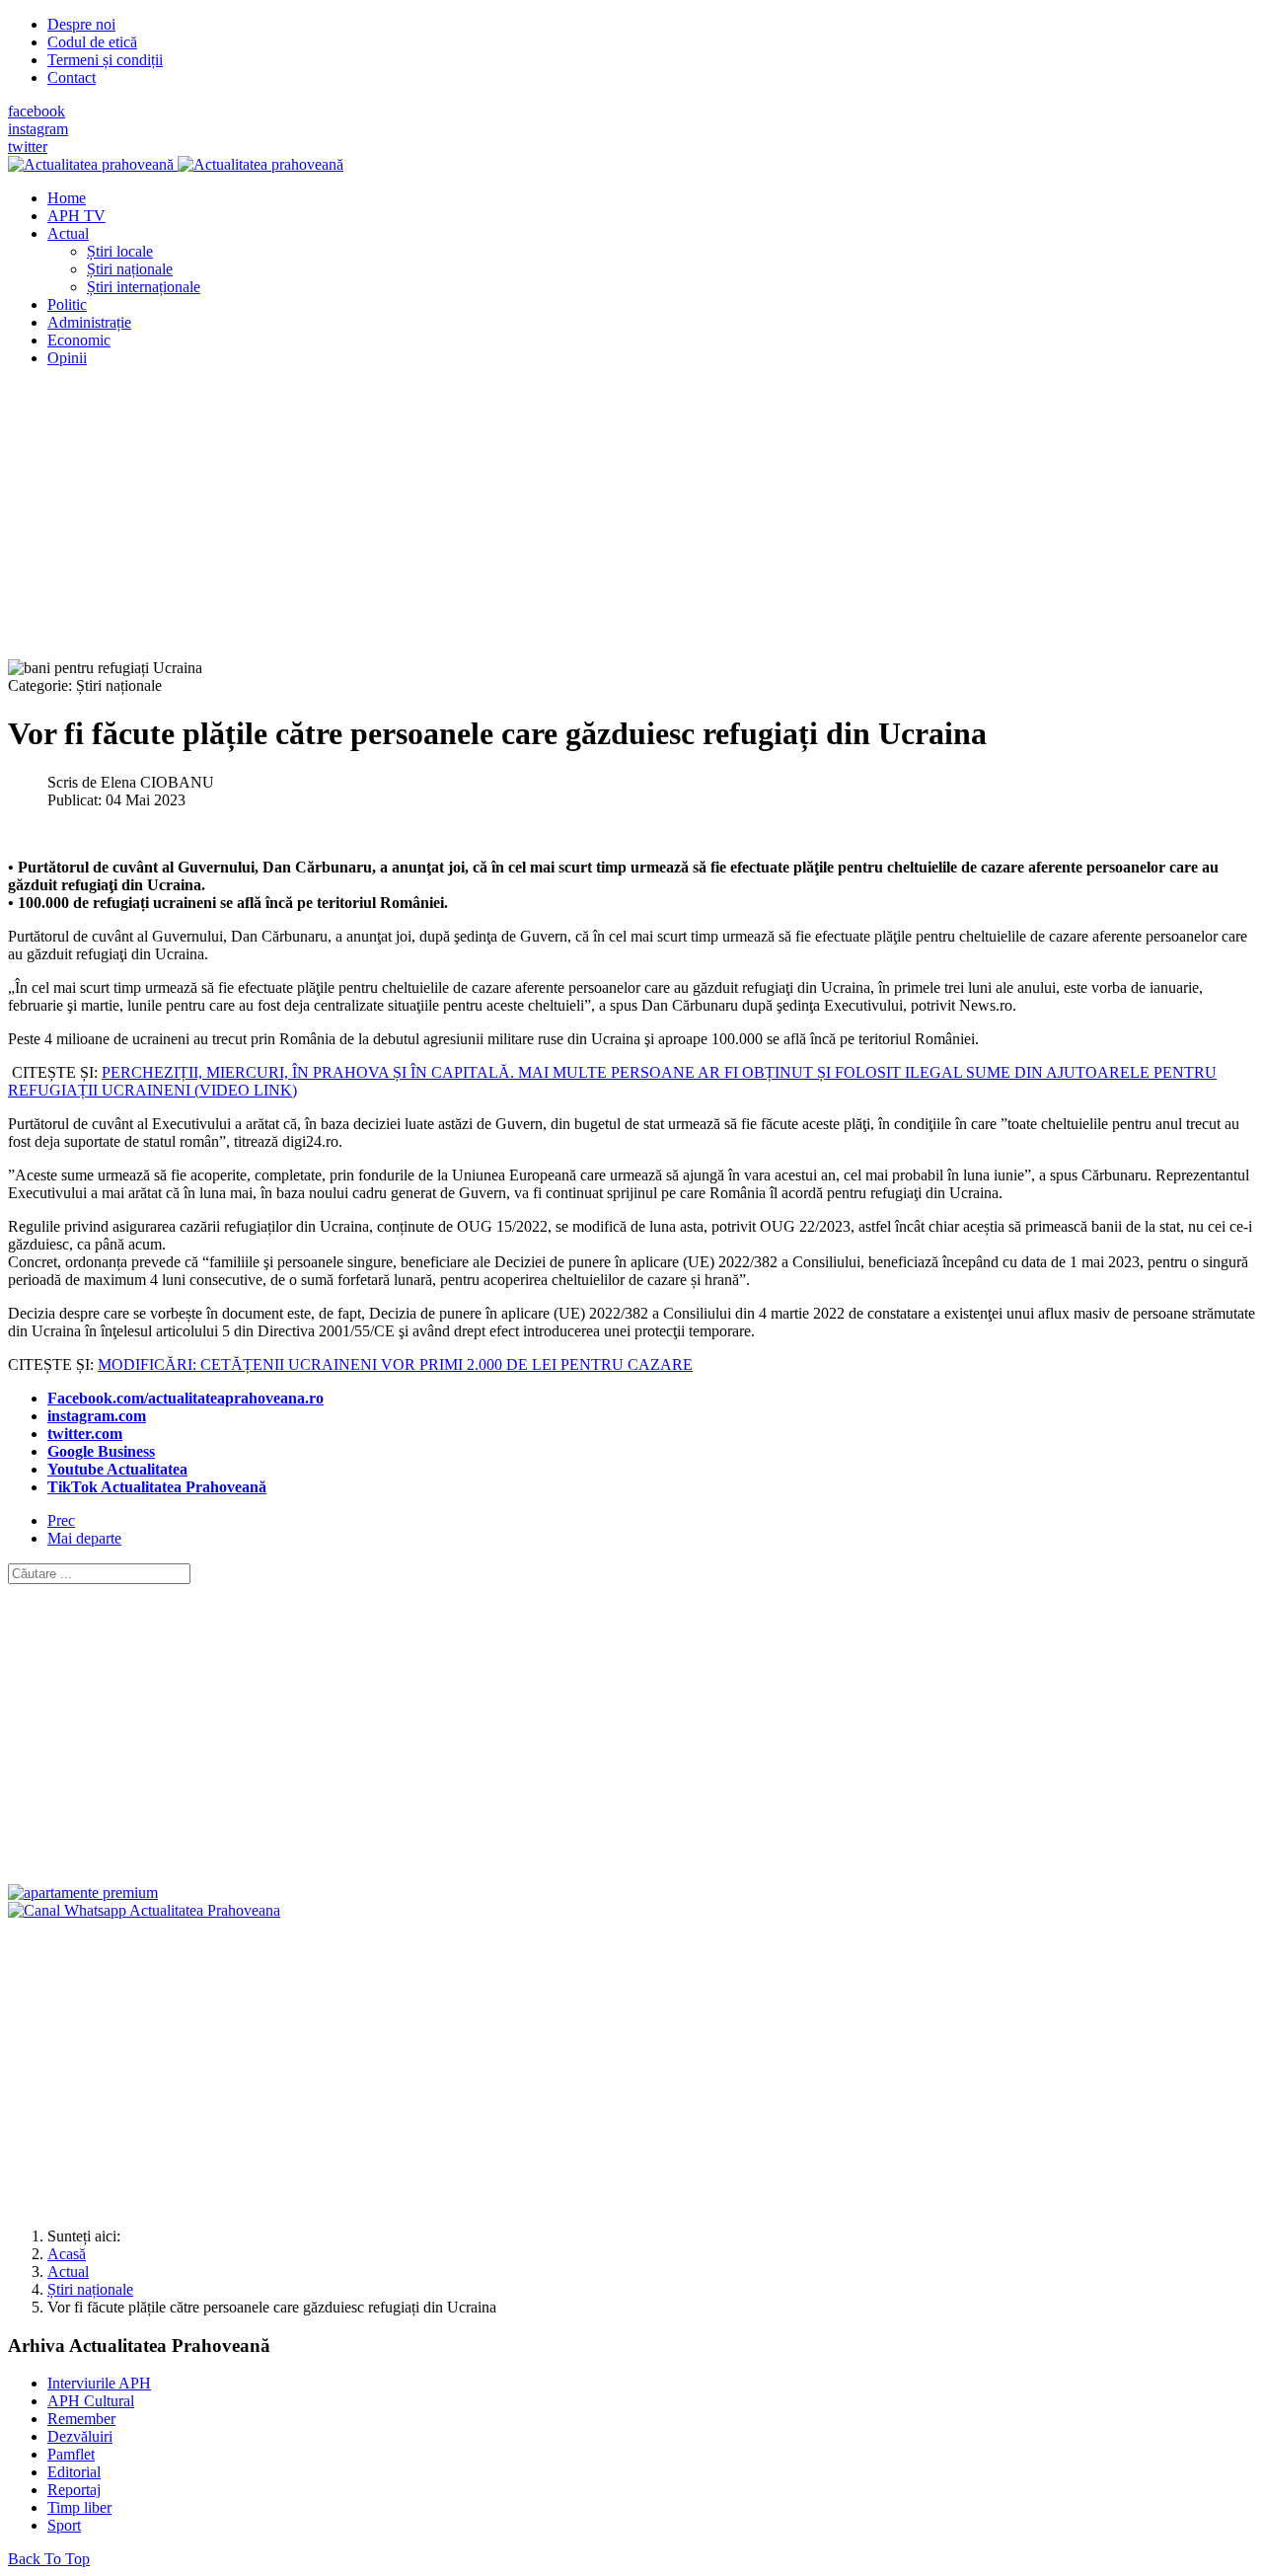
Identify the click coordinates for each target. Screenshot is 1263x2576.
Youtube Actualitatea (117, 1469)
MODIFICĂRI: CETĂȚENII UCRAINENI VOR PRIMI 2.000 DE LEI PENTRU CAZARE (395, 1364)
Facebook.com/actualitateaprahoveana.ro (186, 1398)
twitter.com (85, 1434)
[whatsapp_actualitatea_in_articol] (144, 1910)
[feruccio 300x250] (83, 1893)
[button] (68, 233)
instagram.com (97, 1416)
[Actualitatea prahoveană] (176, 164)
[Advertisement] (600, 521)
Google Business (101, 1451)
